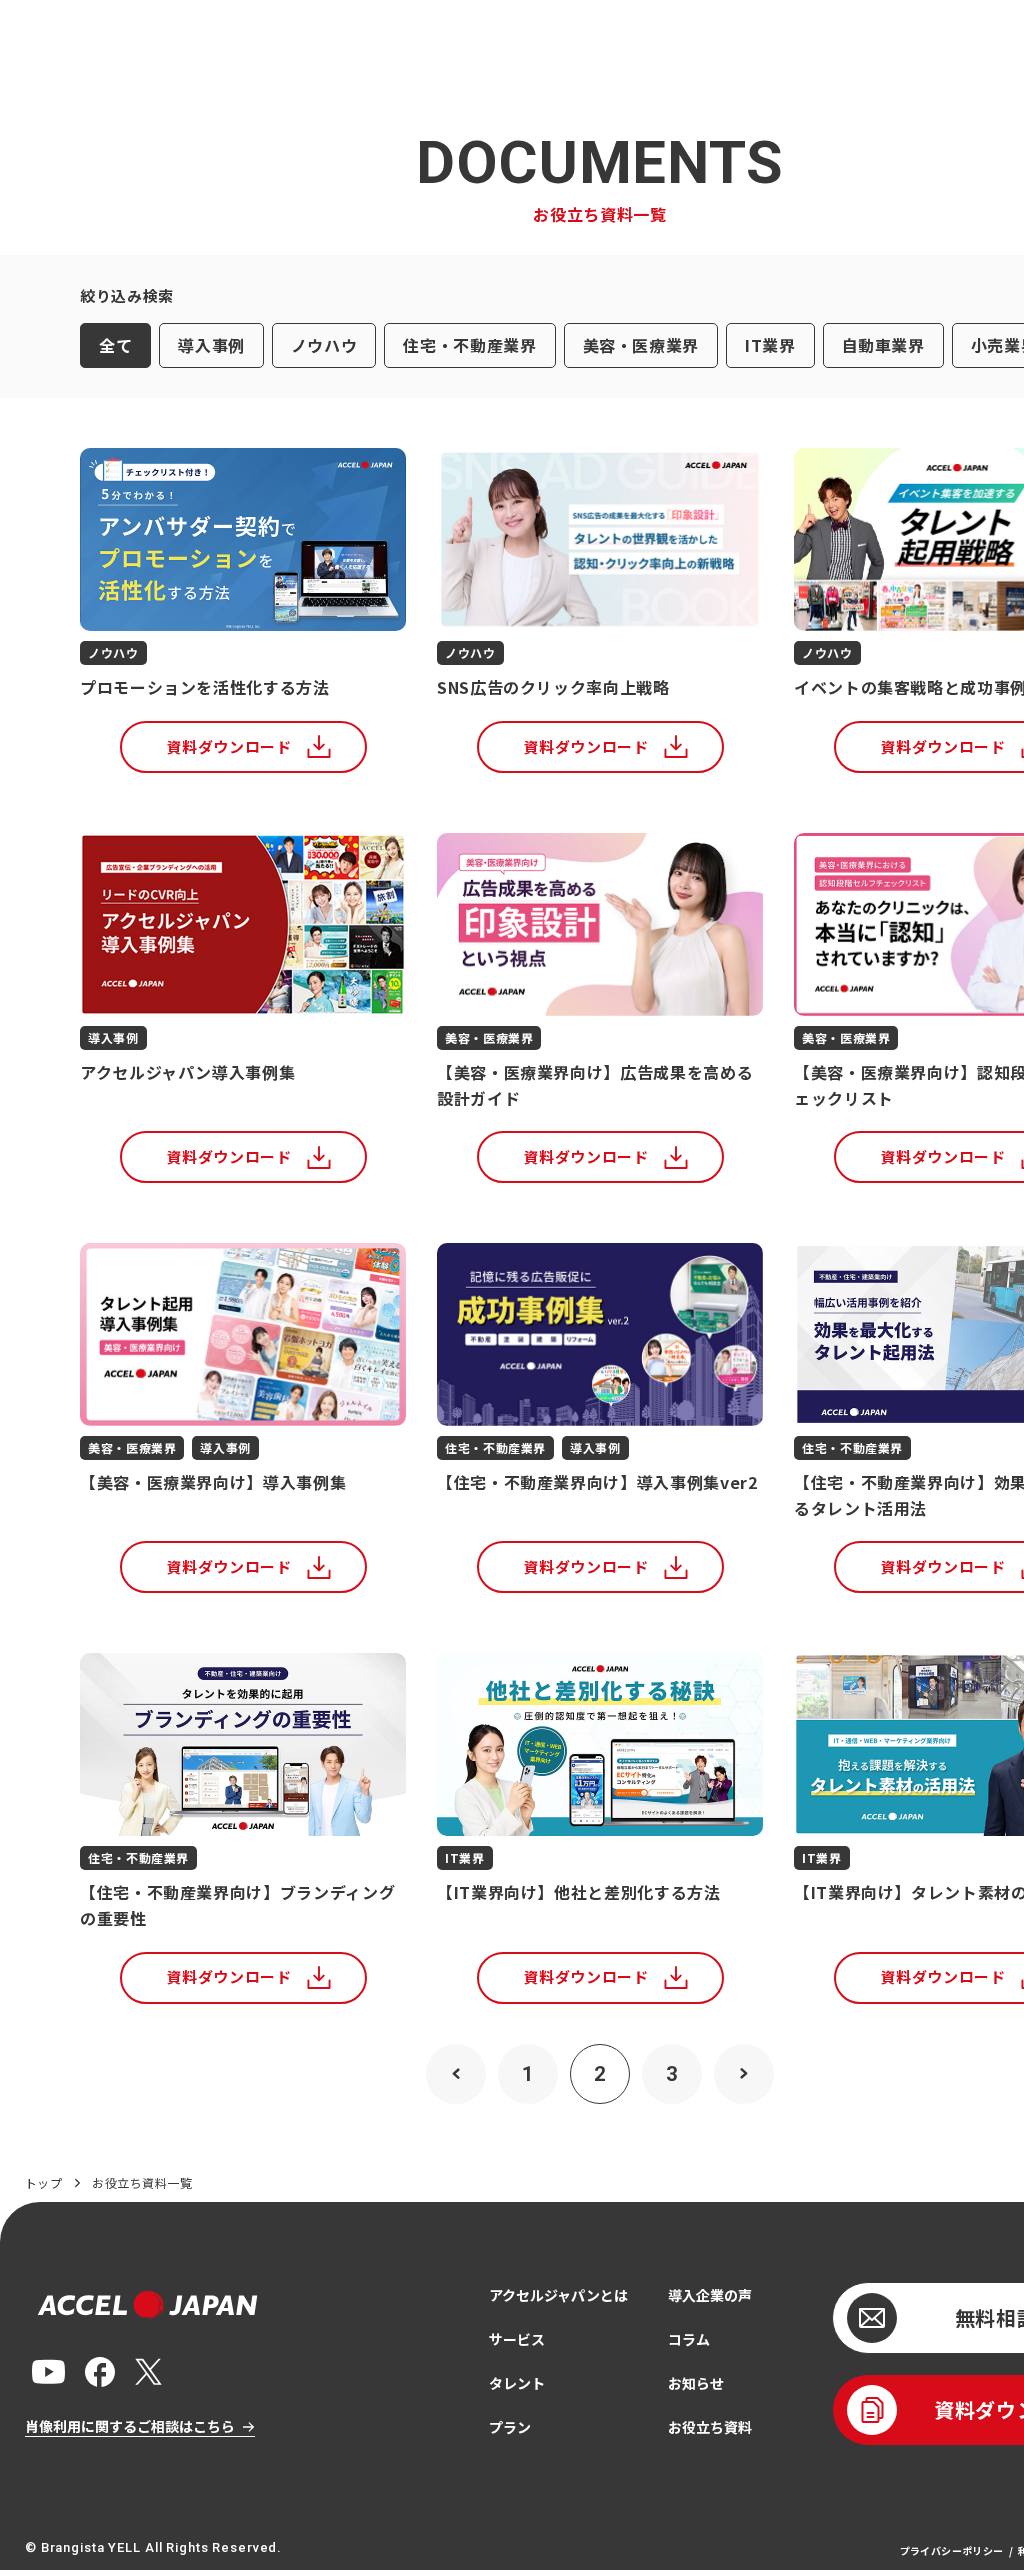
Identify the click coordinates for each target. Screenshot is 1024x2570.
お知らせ (696, 2383)
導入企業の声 (710, 2295)
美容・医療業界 (641, 345)
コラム (689, 2339)
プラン (510, 2427)
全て (115, 345)
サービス (517, 2339)
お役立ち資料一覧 (142, 2182)
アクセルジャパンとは (558, 2295)
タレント (517, 2383)
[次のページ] (744, 2074)
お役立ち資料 (710, 2427)
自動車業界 (883, 345)
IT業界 (770, 345)
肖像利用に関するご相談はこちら (130, 2426)
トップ (43, 2182)
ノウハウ (324, 345)
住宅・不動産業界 (469, 345)
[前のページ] (456, 2074)
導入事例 (211, 345)
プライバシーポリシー (952, 2550)
